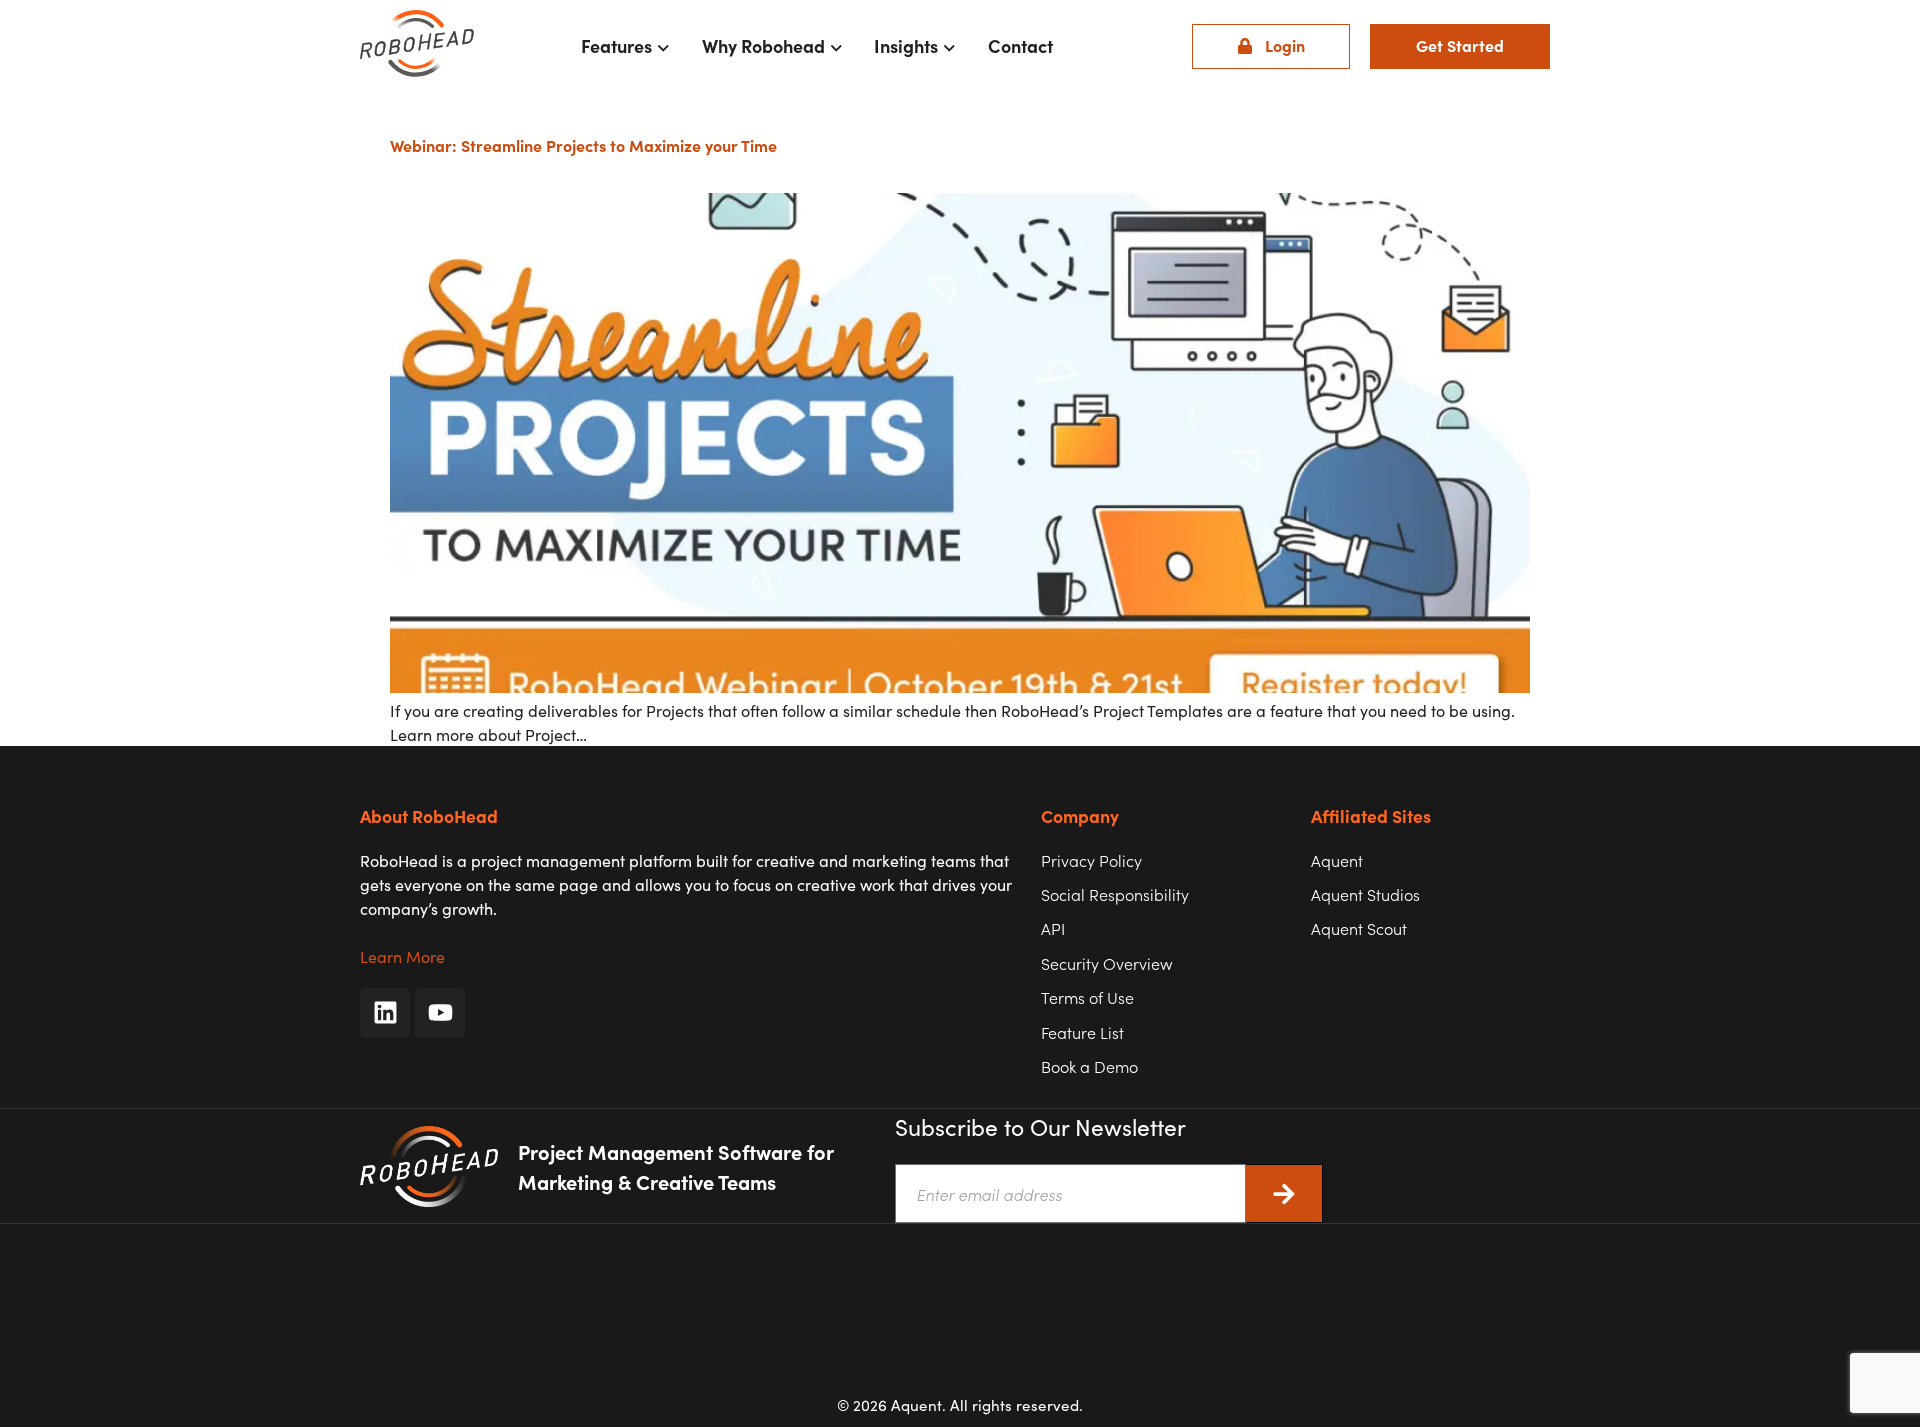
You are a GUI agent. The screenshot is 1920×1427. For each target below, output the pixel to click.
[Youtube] (440, 1013)
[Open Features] (663, 46)
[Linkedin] (385, 1013)
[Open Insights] (949, 46)
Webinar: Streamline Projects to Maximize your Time (583, 145)
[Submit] (1284, 1193)
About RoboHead (429, 815)
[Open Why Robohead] (836, 46)
